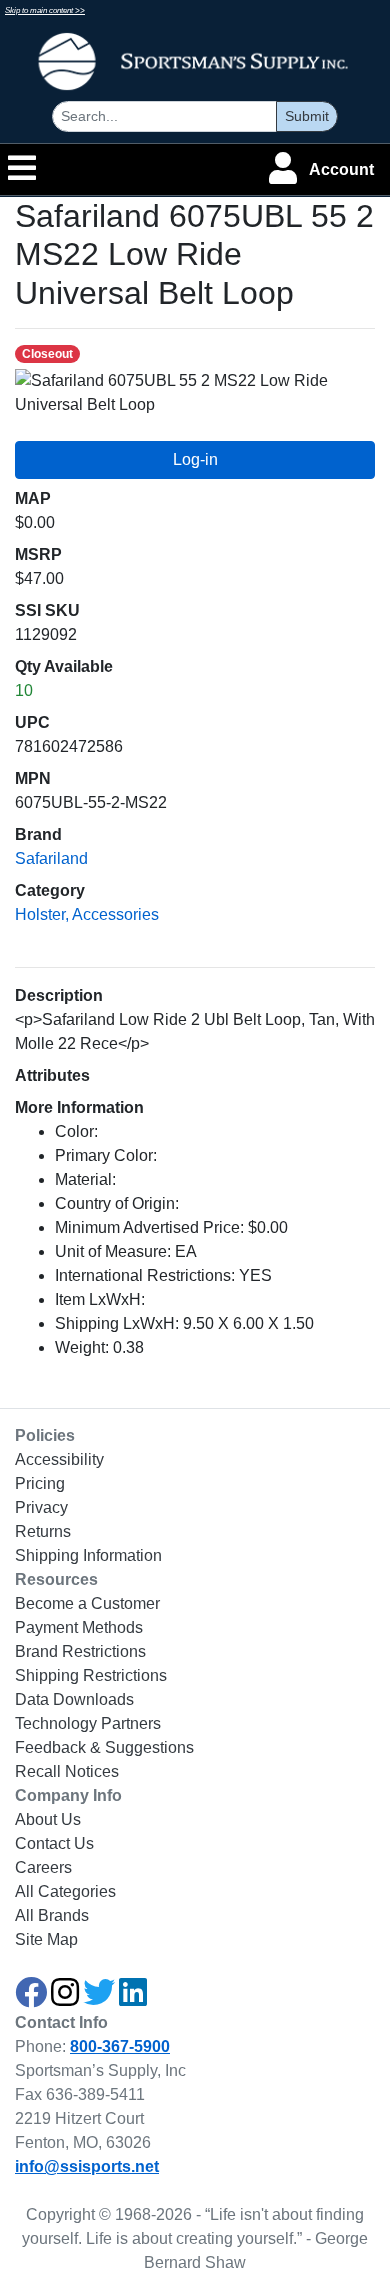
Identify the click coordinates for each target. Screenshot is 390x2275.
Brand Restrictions (80, 1651)
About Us (48, 1819)
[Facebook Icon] (31, 1998)
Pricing (40, 1483)
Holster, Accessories (87, 914)
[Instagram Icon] (65, 1998)
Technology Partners (88, 1723)
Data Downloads (74, 1699)
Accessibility (59, 1459)
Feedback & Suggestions (104, 1747)
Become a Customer (87, 1603)
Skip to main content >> (45, 10)
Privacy (41, 1507)
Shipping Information (88, 1555)
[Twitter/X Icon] (99, 1998)
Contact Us (54, 1843)
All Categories (65, 1891)
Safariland (51, 858)
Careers (43, 1867)
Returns (43, 1531)
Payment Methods (79, 1627)
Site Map (46, 1939)
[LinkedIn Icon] (133, 1998)
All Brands (52, 1915)
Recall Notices (67, 1771)
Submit (307, 116)
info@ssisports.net (87, 2166)
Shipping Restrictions (91, 1675)
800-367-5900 (120, 2046)
